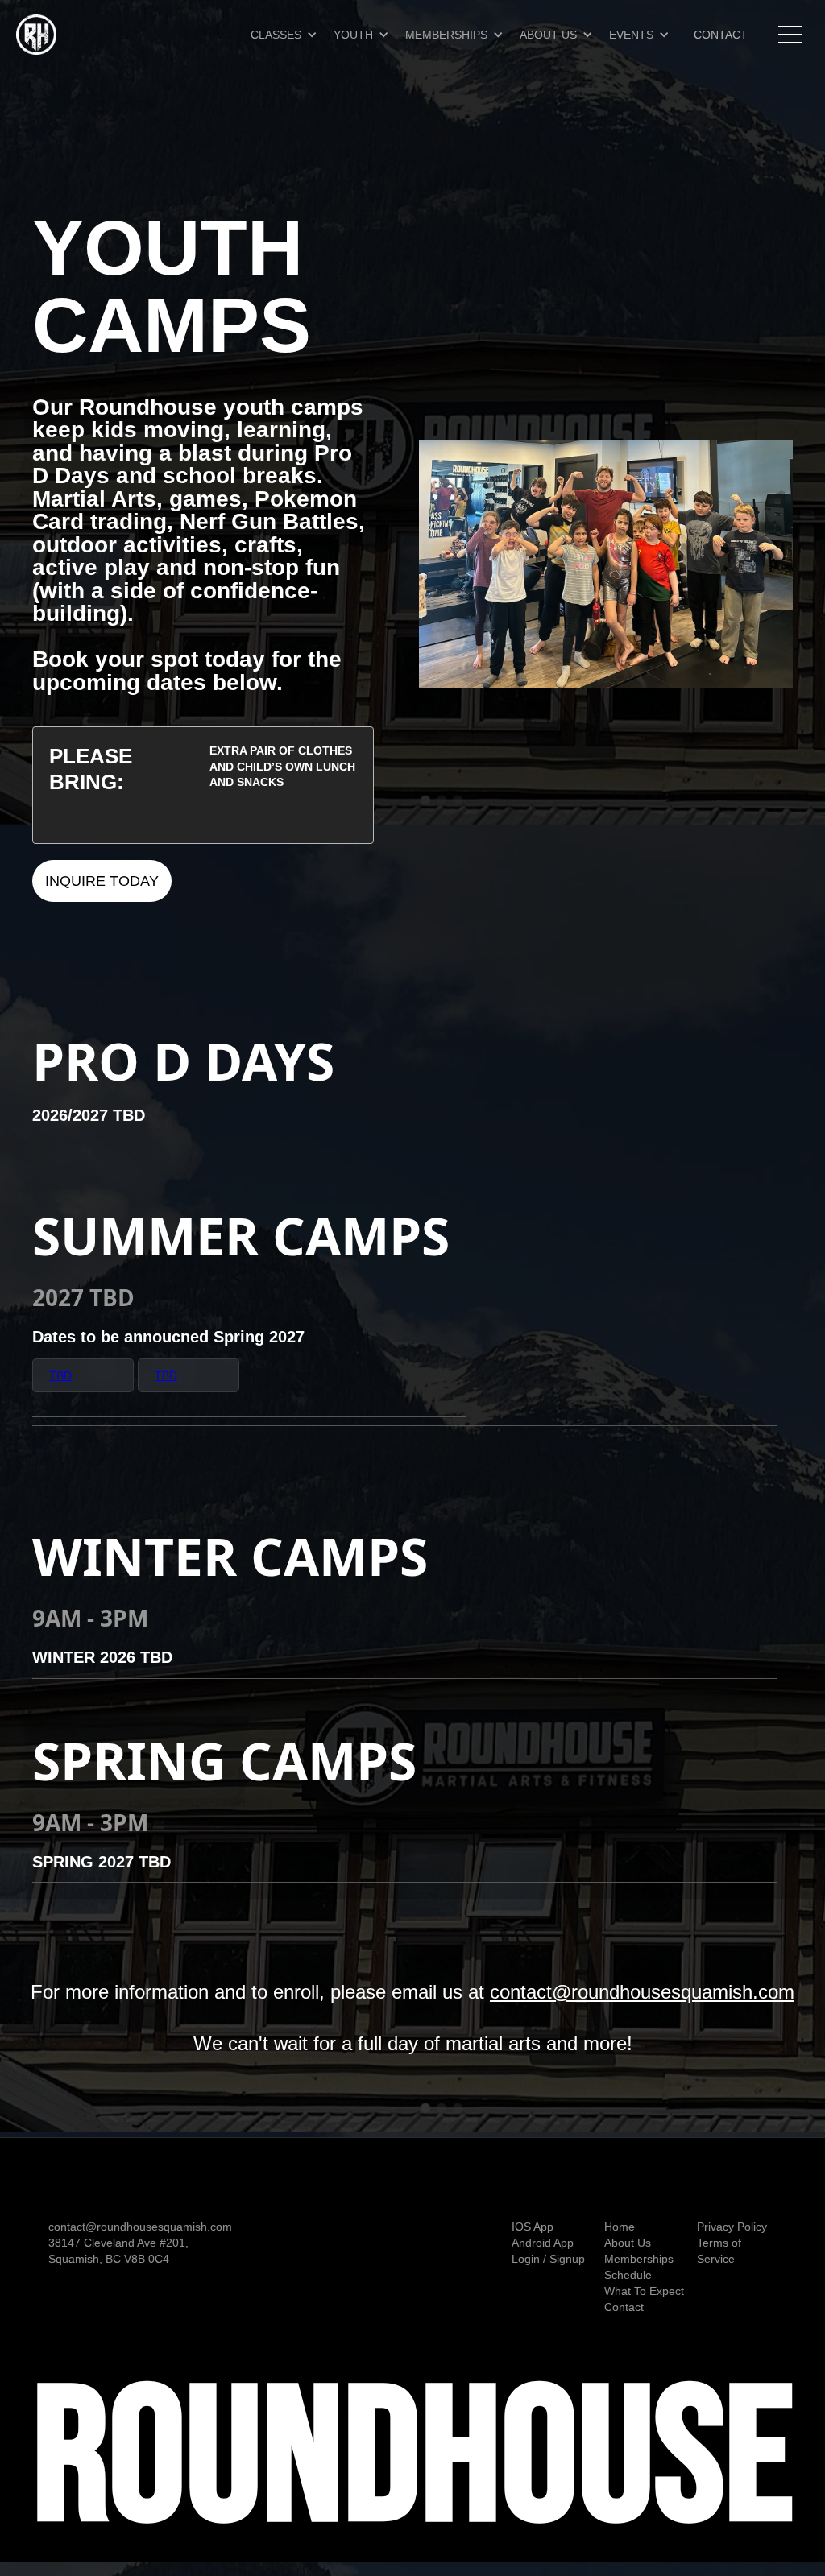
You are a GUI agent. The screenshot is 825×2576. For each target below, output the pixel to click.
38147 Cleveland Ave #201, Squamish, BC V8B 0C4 (118, 2251)
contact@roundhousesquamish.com (642, 1992)
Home (620, 2227)
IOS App (533, 2227)
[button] (292, 35)
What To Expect (644, 2291)
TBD (166, 1375)
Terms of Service (719, 2251)
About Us (628, 2243)
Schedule (628, 2275)
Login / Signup (548, 2259)
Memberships (639, 2259)
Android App (543, 2243)
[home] (36, 35)
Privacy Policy (732, 2227)
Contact (624, 2307)
